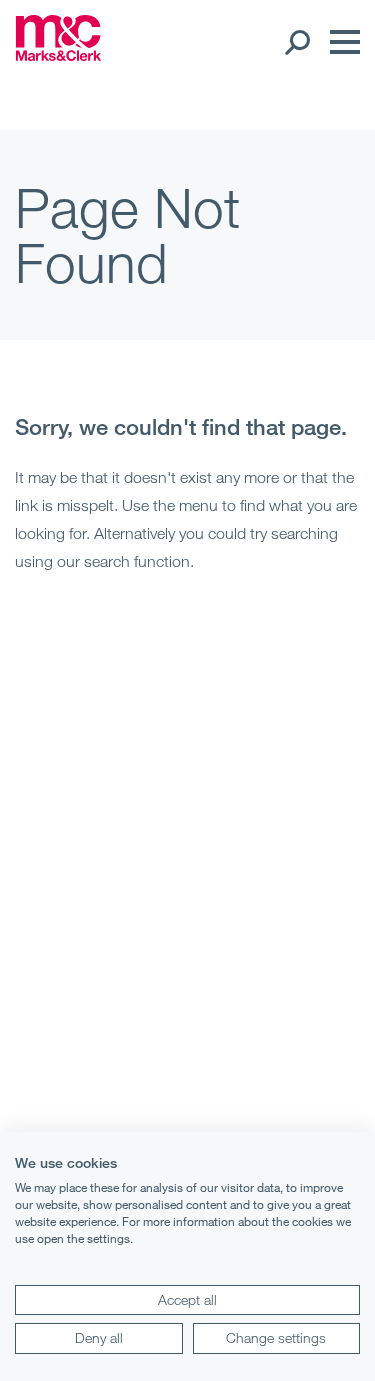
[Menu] (340, 42)
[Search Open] (296, 42)
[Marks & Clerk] (58, 55)
